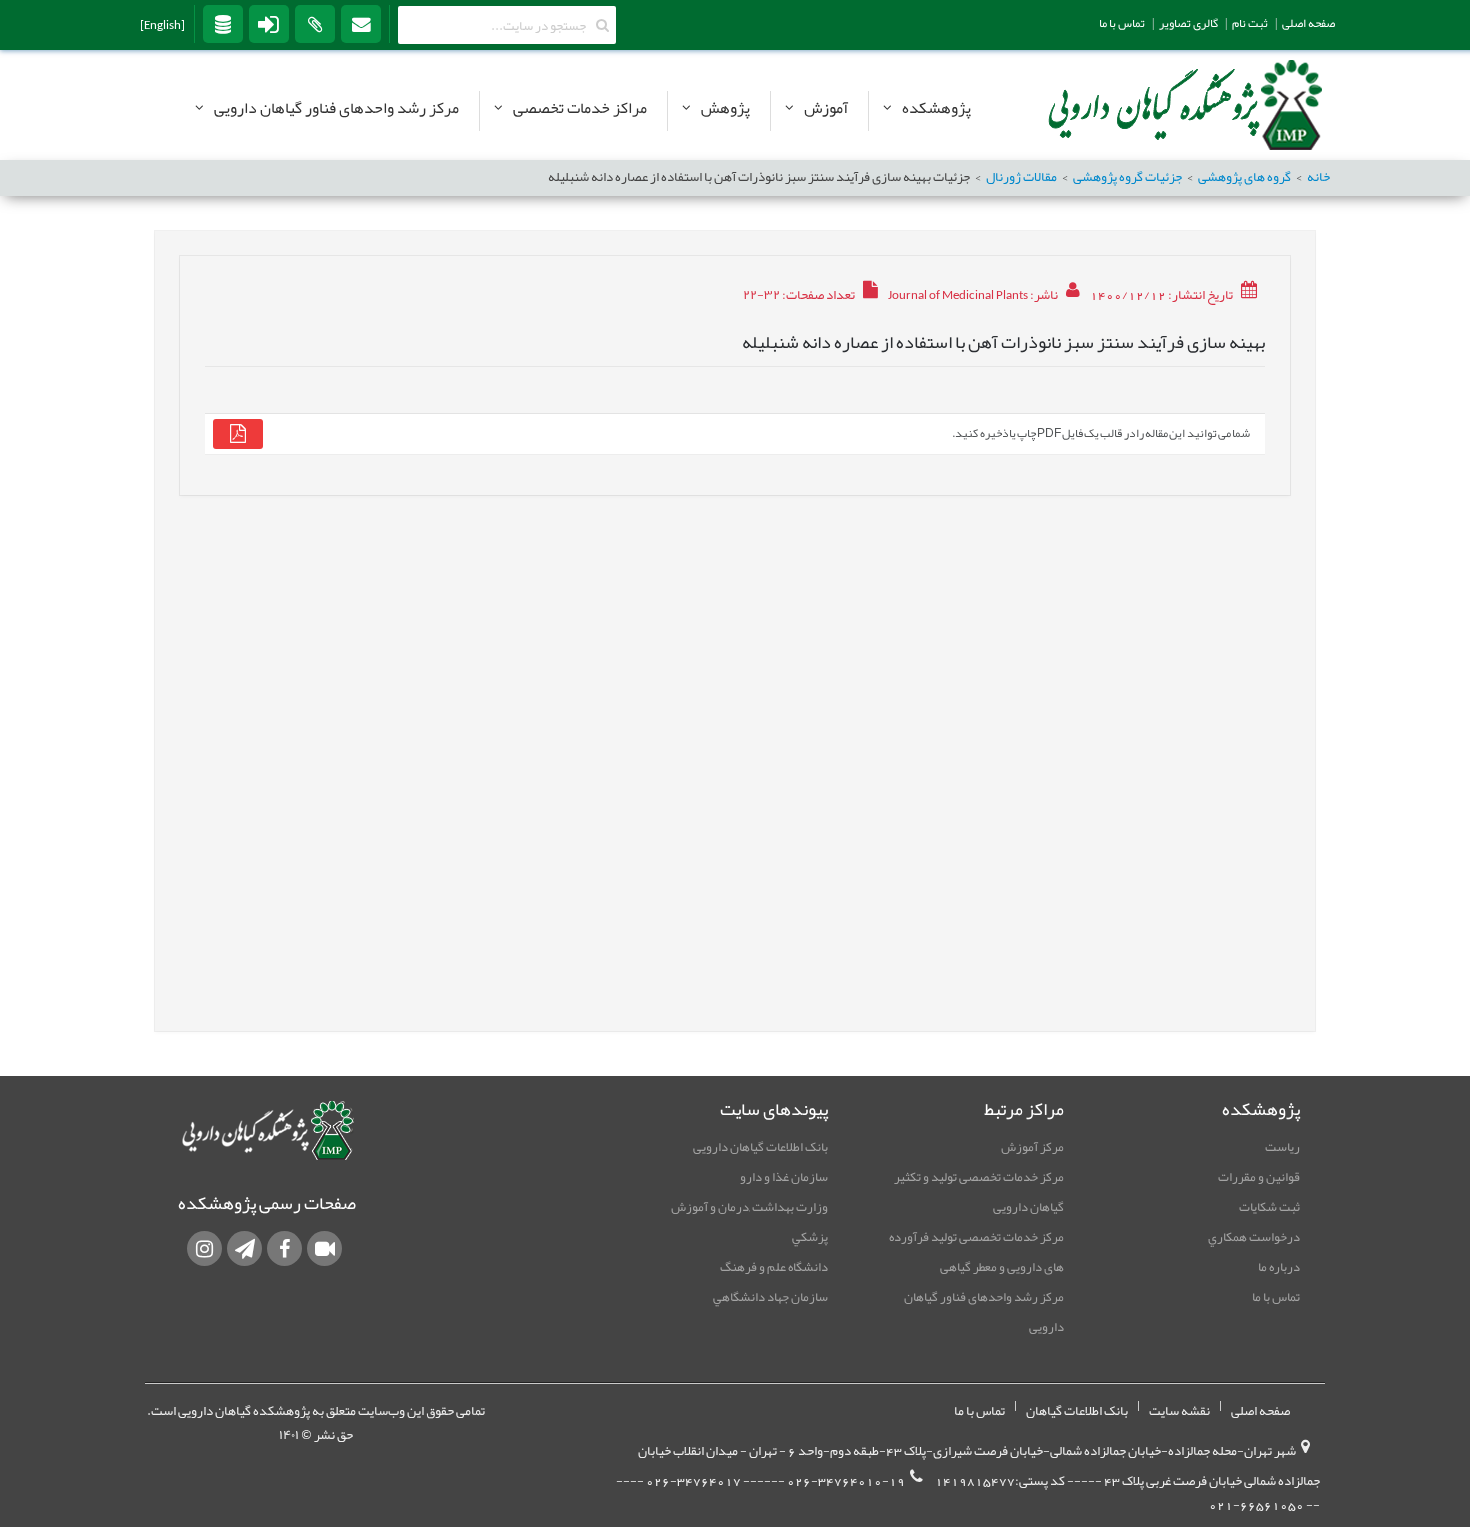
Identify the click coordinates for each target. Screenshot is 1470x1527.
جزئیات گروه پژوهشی (1127, 177)
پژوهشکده (936, 108)
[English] (162, 25)
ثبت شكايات (1269, 1207)
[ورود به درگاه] (269, 23)
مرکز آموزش (1032, 1147)
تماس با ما (1276, 1297)
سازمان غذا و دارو (784, 1177)
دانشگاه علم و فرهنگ (774, 1267)
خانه (1318, 177)
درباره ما (1279, 1267)
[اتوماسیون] (315, 23)
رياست (1282, 1147)
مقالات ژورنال (1021, 177)
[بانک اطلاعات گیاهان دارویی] (223, 23)
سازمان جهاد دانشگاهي (770, 1297)
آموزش (826, 108)
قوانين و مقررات (1259, 1177)
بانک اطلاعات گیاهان (1077, 1411)
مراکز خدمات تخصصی (580, 108)
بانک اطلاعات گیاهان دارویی (760, 1147)
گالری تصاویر (1188, 23)
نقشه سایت (1179, 1411)
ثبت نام (1250, 23)
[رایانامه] (361, 23)
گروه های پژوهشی (1244, 177)
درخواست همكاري (1254, 1237)
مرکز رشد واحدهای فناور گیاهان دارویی (336, 108)
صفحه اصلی (1260, 1411)
